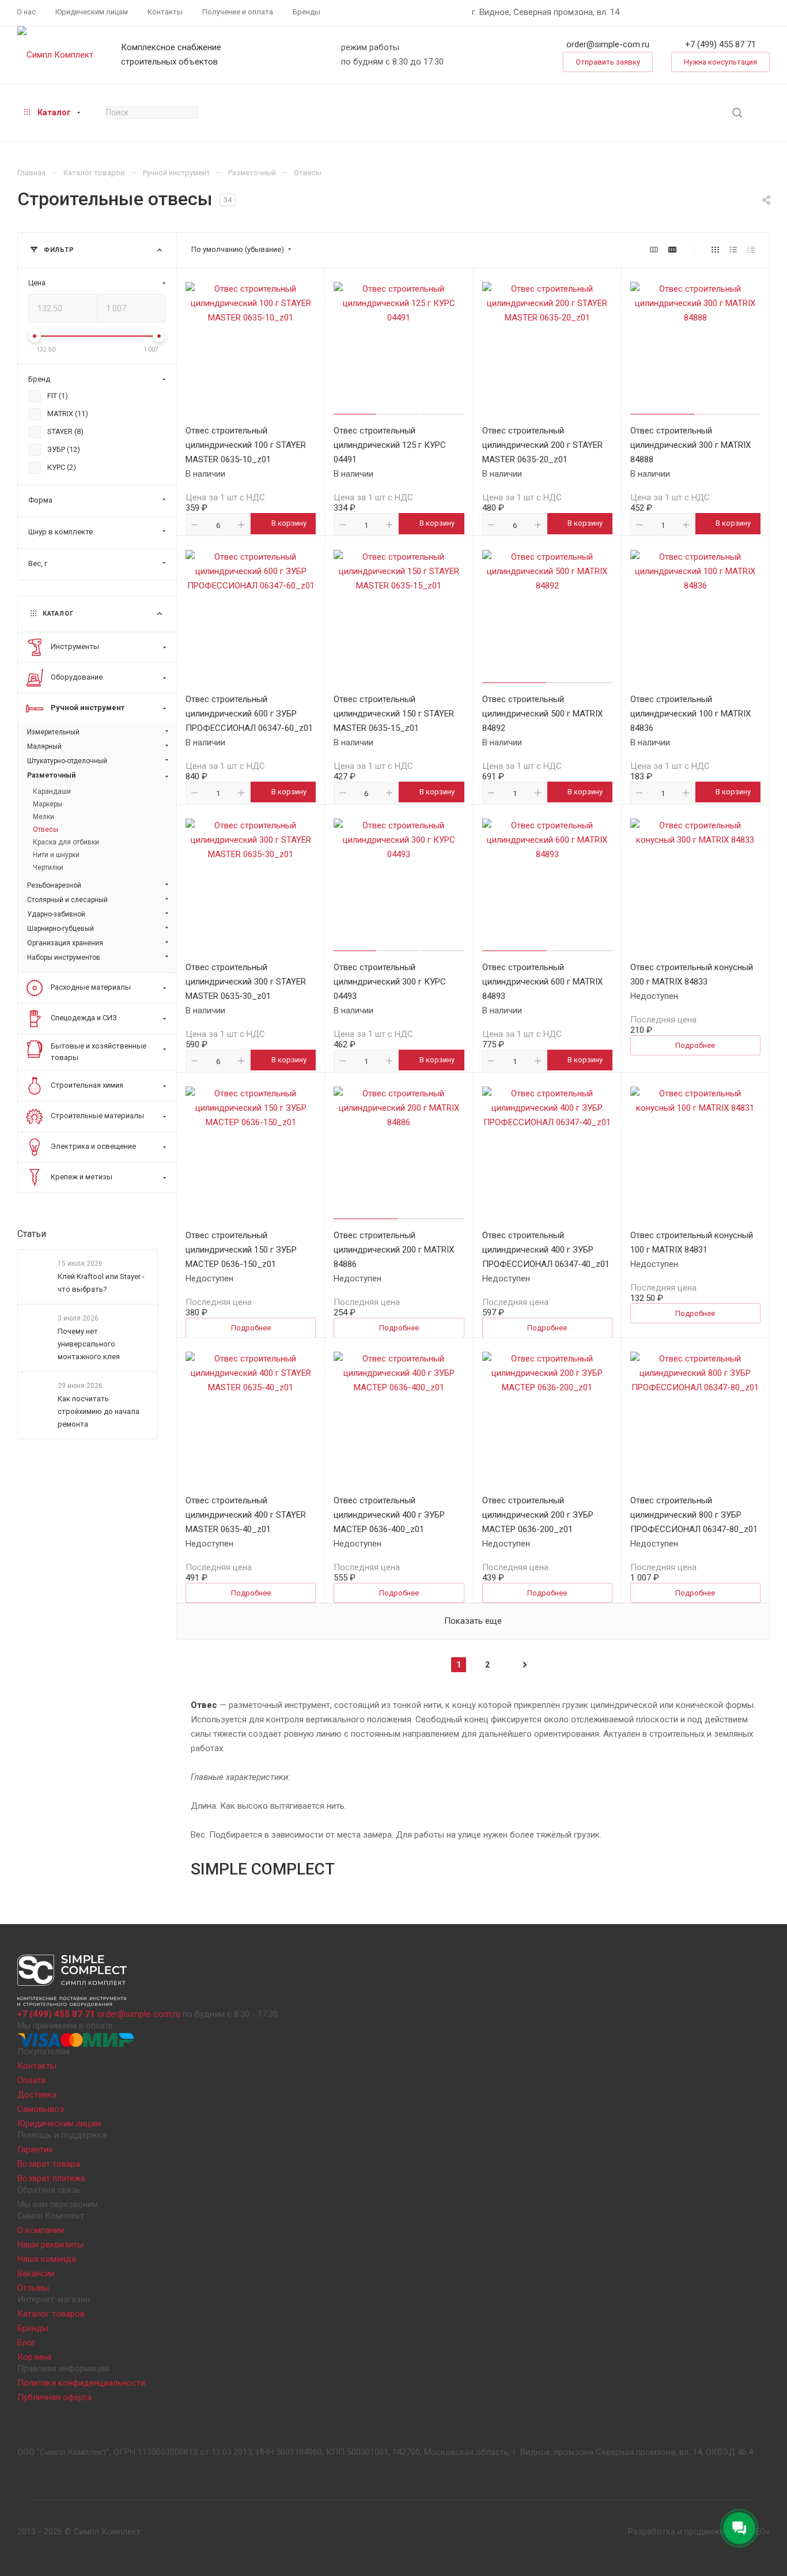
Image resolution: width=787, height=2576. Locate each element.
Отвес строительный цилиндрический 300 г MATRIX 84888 (690, 445)
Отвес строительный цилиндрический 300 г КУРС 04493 (390, 982)
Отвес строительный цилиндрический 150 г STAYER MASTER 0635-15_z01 (394, 714)
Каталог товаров (51, 2314)
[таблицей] (751, 250)
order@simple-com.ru (608, 44)
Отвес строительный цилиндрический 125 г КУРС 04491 (390, 445)
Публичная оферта (54, 2397)
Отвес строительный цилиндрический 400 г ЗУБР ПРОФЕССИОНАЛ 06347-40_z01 (546, 1250)
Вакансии (36, 2273)
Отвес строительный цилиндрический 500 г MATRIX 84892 (542, 714)
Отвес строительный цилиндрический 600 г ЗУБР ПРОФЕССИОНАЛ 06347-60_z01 (249, 714)
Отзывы (33, 2288)
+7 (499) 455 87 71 (720, 44)
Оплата (31, 2080)
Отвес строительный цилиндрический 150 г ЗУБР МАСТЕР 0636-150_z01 (241, 1250)
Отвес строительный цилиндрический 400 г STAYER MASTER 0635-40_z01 (246, 1515)
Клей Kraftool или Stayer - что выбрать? (101, 1283)
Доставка (37, 2095)
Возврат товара (49, 2164)
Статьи (32, 1234)
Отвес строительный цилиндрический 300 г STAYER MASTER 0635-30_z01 (246, 982)
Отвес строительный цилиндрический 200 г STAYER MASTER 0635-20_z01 (542, 445)
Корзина (34, 2357)
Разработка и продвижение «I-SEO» (699, 2532)
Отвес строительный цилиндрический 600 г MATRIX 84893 (542, 982)
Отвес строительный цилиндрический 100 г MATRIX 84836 (690, 714)
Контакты (37, 2066)
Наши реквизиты (50, 2245)
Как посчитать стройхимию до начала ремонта (99, 1412)
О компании (41, 2230)
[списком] (733, 250)
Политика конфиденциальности (81, 2383)
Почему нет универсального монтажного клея (89, 1344)
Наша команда (47, 2259)
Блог (27, 2343)
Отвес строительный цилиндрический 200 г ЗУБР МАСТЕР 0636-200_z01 (538, 1515)
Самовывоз (41, 2109)
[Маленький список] (654, 250)
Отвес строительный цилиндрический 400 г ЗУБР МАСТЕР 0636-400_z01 (389, 1515)
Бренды (33, 2328)
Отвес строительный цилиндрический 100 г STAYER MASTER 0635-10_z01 (246, 445)
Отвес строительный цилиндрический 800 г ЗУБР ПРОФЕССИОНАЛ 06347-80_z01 (694, 1515)
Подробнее (695, 1045)
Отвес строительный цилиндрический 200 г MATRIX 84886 (394, 1250)
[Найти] (737, 113)
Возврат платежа (51, 2178)
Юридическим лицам (59, 2124)
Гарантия (35, 2149)
